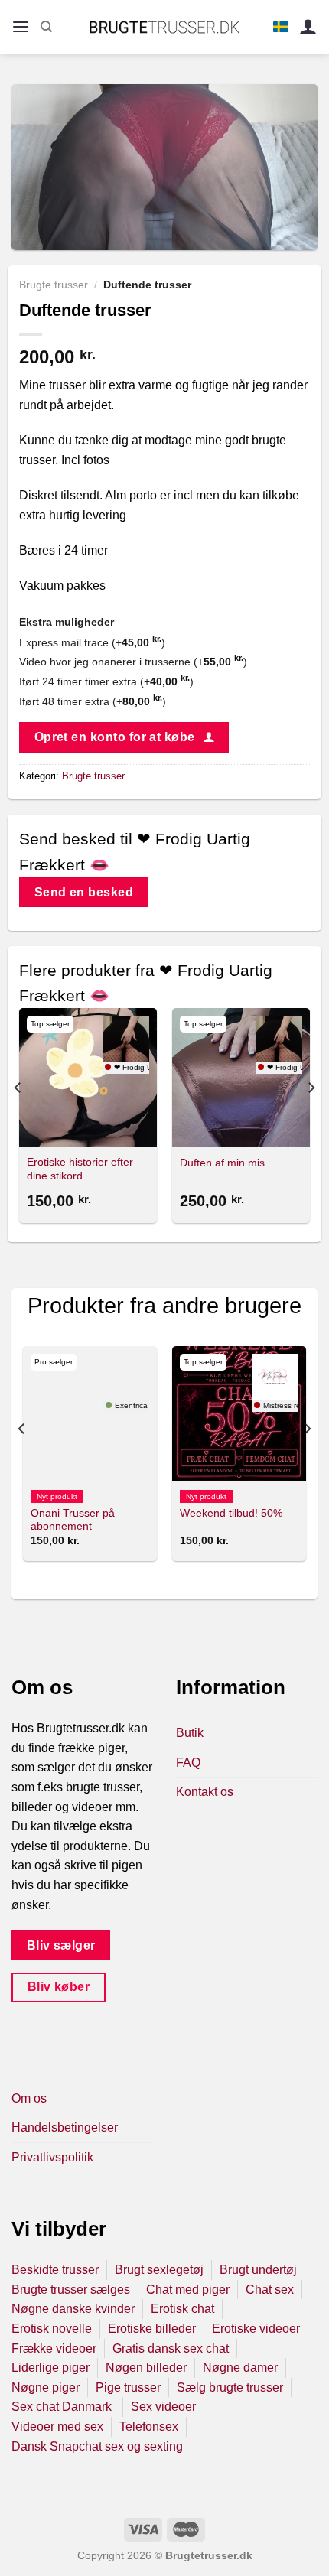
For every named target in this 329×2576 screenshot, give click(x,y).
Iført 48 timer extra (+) (93, 701)
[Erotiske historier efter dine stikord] (88, 1077)
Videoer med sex (57, 2426)
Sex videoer (163, 2407)
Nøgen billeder (146, 2368)
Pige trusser (128, 2387)
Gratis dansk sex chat (171, 2348)
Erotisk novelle (52, 2329)
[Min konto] (308, 27)
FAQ (188, 1763)
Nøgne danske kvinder (73, 2309)
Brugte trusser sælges (71, 2290)
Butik (190, 1733)
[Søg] (46, 27)
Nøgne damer (240, 2368)
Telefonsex (149, 2426)
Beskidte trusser (55, 2270)
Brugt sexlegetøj (159, 2270)
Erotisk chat (182, 2309)
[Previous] (18, 1118)
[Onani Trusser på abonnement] (90, 1413)
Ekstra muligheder (67, 622)
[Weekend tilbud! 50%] (239, 1413)
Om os (29, 2098)
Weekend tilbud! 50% (231, 1513)
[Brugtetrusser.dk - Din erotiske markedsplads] (165, 27)
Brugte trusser (54, 285)
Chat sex (270, 2290)
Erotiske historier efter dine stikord (80, 1169)
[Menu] (21, 27)
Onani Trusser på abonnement (73, 1520)
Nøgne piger (46, 2387)
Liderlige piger (50, 2368)
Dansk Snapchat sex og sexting (97, 2446)
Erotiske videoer (256, 2329)
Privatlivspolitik (52, 2157)
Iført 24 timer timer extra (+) (106, 681)
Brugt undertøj (258, 2270)
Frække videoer (54, 2348)
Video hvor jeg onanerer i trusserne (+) (133, 662)
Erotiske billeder (152, 2329)
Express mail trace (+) (92, 642)
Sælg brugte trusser (230, 2387)
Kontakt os (205, 1792)
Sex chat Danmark (63, 2407)
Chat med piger (188, 2290)
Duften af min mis (222, 1163)
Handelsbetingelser (65, 2127)
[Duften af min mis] (241, 1077)
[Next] (311, 1118)
